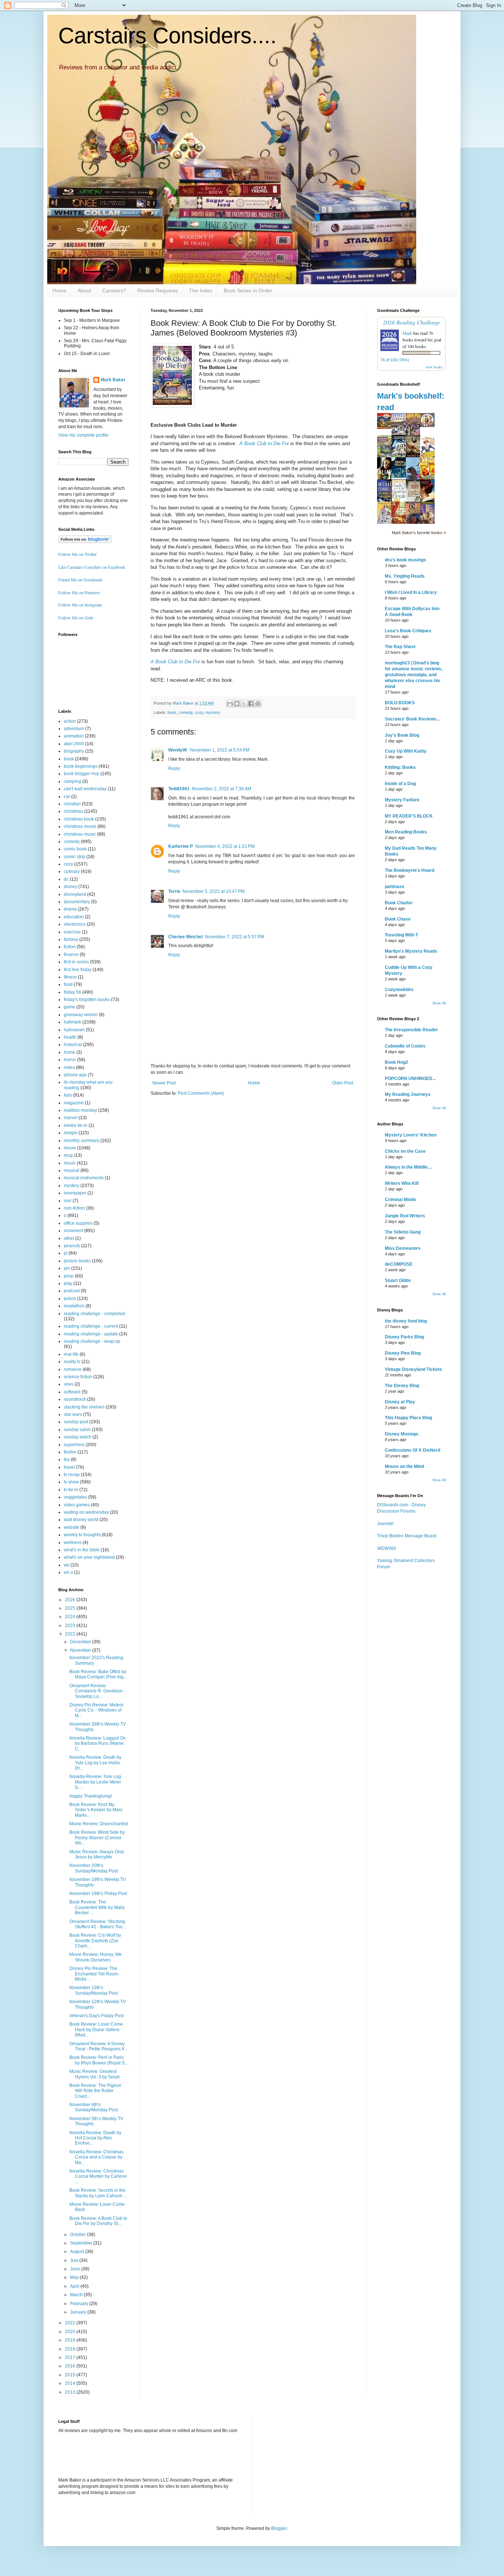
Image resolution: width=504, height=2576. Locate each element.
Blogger (279, 2528)
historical (73, 1045)
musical (72, 1170)
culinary (72, 871)
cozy (199, 712)
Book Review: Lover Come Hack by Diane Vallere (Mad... (96, 2030)
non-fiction (74, 1208)
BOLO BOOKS (400, 703)
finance (71, 955)
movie (70, 1148)
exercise (72, 932)
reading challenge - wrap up (92, 1341)
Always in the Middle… (408, 1167)
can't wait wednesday (85, 789)
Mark (407, 333)
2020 (71, 2332)
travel (69, 1467)
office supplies (78, 1223)
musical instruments (84, 1178)
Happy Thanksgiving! (91, 1796)
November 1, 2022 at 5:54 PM (220, 750)
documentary (77, 902)
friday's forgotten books (87, 1000)
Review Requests (158, 290)
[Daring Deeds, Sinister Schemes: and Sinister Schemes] (386, 427)
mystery (213, 712)
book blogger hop (82, 774)
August (78, 2252)
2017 (71, 2357)
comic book (75, 849)
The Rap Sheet (400, 647)
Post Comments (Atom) (201, 1093)
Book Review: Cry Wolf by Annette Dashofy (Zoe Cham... (95, 1941)
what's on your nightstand (89, 1557)
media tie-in (76, 1125)
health (70, 1037)
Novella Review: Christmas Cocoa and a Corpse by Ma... (96, 2157)
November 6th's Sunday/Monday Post (94, 2107)
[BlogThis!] (237, 704)
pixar (69, 1276)
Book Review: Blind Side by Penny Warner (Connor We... (97, 1838)
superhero (74, 1445)
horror (70, 1060)
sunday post (76, 1422)
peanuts (72, 1246)
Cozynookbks (399, 990)
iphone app (75, 1075)
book (172, 712)
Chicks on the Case (405, 1151)
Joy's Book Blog (402, 735)
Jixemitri (385, 1524)
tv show (71, 1482)
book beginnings (81, 766)
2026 (71, 1600)
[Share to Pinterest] (258, 704)
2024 (71, 1617)
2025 (71, 1608)
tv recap (72, 1475)
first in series (76, 962)
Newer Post (164, 1083)
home (70, 1052)
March (77, 2295)
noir (68, 1201)
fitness (70, 977)
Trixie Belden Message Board (407, 1536)
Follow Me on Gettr (76, 618)
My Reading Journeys (408, 1094)
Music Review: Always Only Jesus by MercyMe (97, 1854)
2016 (71, 2366)
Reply (174, 768)
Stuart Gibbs (398, 1280)
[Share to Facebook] (251, 704)
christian (72, 804)
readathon (74, 1306)
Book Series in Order (248, 290)
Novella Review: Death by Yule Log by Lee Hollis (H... (95, 1763)
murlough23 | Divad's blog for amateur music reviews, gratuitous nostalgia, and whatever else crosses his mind (414, 675)
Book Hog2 (396, 1062)
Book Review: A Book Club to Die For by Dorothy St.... (98, 2221)
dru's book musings (405, 560)
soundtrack (75, 1399)
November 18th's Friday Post (98, 1894)
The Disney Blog (402, 1386)
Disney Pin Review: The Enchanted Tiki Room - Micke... (95, 1974)
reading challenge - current (91, 1326)
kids (68, 1095)
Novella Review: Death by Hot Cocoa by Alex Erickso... (95, 2138)
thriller (70, 1452)
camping (73, 781)
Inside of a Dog (400, 784)
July (75, 2260)
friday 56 (73, 992)
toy (67, 1459)
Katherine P (181, 846)
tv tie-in (71, 1490)
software (72, 1392)
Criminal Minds (401, 1200)
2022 (71, 1634)
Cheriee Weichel (185, 937)
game (70, 1007)
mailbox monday (80, 1110)
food (68, 984)
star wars (73, 1414)
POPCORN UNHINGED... (410, 1079)
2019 (71, 2340)
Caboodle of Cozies (405, 1046)
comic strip (75, 857)
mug (68, 1155)
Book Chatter (399, 903)
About (84, 290)
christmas (73, 811)
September (82, 2243)
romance (73, 1369)
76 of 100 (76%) (395, 360)
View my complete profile (83, 435)
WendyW (178, 750)
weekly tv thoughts (82, 1535)
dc (66, 879)
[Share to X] (244, 704)
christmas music (80, 834)
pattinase (395, 887)
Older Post (343, 1083)
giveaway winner (81, 1015)
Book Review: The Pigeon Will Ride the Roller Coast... (95, 2091)
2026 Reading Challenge (412, 322)
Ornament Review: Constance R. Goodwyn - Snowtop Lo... (97, 1691)
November (81, 1650)
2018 (71, 2349)
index (69, 1067)
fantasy (71, 939)
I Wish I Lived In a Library (411, 592)
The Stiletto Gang (403, 1232)
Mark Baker (113, 380)
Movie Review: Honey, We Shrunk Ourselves (96, 1957)
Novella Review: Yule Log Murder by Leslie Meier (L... (95, 1782)
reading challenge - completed (94, 1314)
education (74, 917)
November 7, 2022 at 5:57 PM (234, 937)
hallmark (73, 1022)
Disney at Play (400, 1402)
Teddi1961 (179, 789)
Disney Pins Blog (403, 1353)
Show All (439, 1003)
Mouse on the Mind (404, 1466)
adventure (74, 729)
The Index (201, 290)
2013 (71, 2392)
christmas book (79, 819)
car (67, 797)
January (79, 2312)
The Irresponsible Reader (411, 1030)
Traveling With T (401, 935)
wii (67, 1565)
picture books (77, 1261)
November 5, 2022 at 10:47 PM (214, 891)
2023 (71, 1626)
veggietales (75, 1497)
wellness (73, 1542)
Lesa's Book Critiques (408, 631)
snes (69, 1384)
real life (71, 1354)
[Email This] (230, 704)
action (70, 721)
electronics (75, 924)
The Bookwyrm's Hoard (410, 870)
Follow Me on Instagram (80, 605)
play (68, 1283)
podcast (72, 1291)
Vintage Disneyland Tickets (413, 1369)
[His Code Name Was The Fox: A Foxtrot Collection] (429, 426)
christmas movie (80, 826)
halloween (74, 1030)
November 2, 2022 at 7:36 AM (222, 789)
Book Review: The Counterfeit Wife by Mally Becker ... (97, 1907)
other (69, 1238)
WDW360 (387, 1548)
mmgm (71, 1133)
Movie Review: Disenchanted (99, 1824)
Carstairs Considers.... (168, 36)
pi (66, 1253)
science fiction (78, 1377)
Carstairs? (114, 290)
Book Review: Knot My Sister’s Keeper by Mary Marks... (96, 1810)
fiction (70, 947)
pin (67, 1268)
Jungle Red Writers (405, 1216)
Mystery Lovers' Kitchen (411, 1135)
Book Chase (398, 919)
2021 (71, 2323)
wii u (68, 1572)
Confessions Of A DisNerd (412, 1450)
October (79, 2235)
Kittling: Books (400, 767)
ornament (73, 1231)
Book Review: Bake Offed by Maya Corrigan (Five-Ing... (98, 1674)
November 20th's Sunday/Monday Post (94, 1868)
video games (77, 1505)
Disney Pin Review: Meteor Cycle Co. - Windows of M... (96, 1710)
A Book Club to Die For (264, 443)
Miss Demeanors (403, 1248)
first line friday (78, 970)
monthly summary (82, 1141)
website (72, 1527)
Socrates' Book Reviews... (412, 719)
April (75, 2286)
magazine (74, 1103)
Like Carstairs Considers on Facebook (92, 567)
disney (70, 887)
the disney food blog (406, 1321)
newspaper (75, 1193)
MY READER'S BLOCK (409, 816)
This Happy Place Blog (408, 1418)
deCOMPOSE (399, 1264)
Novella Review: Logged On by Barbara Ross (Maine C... (98, 1743)
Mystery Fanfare (402, 800)
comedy (186, 712)
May (75, 2277)
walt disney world (81, 1520)
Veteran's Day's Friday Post (96, 2016)
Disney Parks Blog (404, 1337)
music (70, 1163)
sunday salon (77, 1430)
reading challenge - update (91, 1334)
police (70, 1299)
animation (74, 736)
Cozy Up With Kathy (406, 751)
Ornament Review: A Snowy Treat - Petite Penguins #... (99, 2046)
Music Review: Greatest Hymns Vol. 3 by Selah (95, 2074)
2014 (71, 2383)
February (80, 2304)
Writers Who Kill (402, 1183)
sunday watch (78, 1437)
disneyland (75, 894)
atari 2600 (74, 744)
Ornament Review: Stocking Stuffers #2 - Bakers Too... (98, 1924)
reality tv (72, 1362)
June (76, 2269)
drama (70, 909)
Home (59, 290)
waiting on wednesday (86, 1512)
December (81, 1642)
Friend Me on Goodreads (80, 579)
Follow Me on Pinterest (79, 592)
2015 (71, 2375)
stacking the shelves (84, 1407)
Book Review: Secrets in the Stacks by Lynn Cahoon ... (98, 2193)
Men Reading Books (406, 832)
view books (434, 367)
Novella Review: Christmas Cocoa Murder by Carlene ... (98, 2176)
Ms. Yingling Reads (405, 576)
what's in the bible (82, 1550)
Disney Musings (402, 1434)
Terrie (174, 891)
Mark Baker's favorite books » (419, 533)
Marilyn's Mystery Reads (411, 951)
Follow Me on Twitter (77, 554)
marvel (71, 1118)
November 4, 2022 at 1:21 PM (225, 846)
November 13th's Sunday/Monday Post (94, 1990)
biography (74, 751)
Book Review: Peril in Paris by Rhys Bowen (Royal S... (99, 2060)
